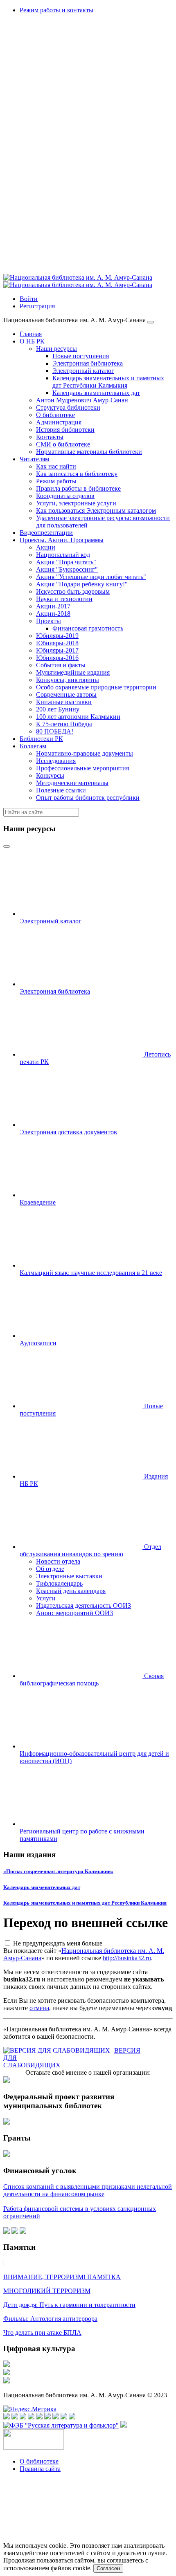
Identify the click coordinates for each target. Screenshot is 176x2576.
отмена (39, 2008)
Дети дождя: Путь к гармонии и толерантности (69, 2305)
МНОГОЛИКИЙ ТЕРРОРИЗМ (47, 2291)
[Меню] (151, 322)
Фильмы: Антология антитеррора (50, 2319)
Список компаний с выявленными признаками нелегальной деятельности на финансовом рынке (88, 2190)
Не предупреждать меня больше (58, 1943)
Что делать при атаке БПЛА (42, 2333)
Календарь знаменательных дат (42, 1887)
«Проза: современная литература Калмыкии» (58, 1871)
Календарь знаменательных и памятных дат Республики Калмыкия (85, 1903)
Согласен (108, 2568)
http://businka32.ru (127, 1958)
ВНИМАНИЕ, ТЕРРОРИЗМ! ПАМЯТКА (62, 2277)
